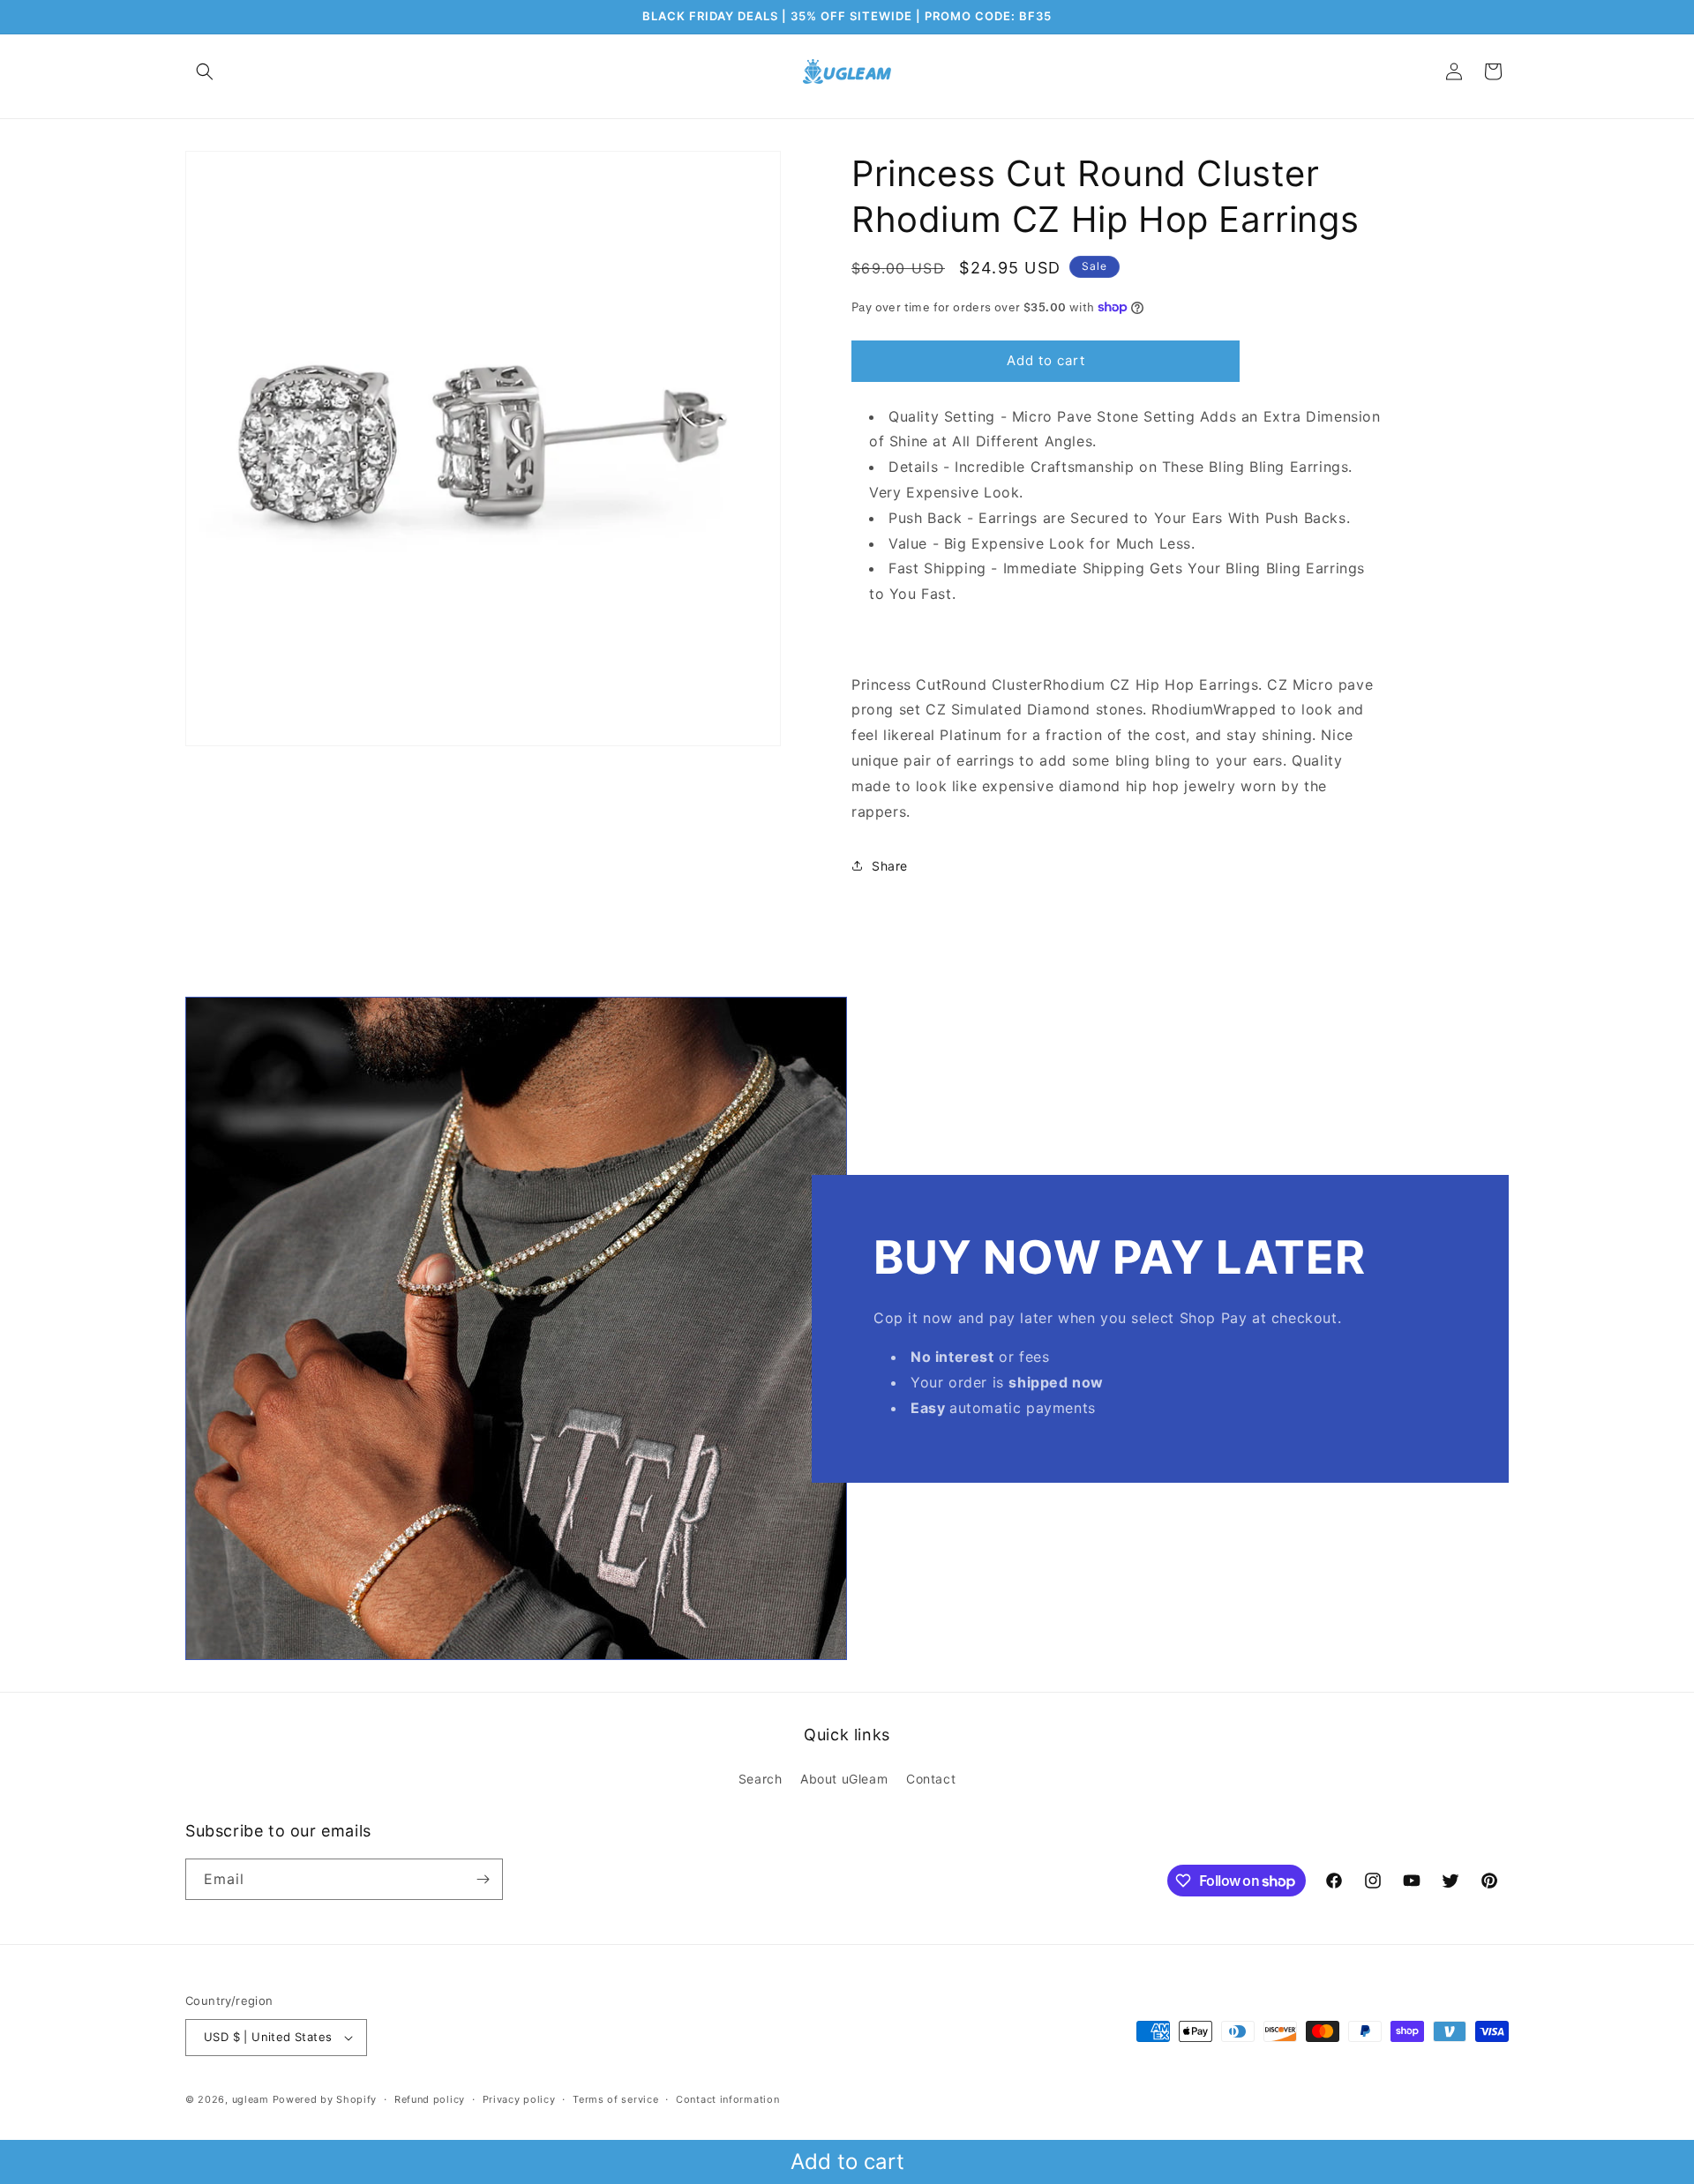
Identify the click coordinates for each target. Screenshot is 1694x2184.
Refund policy (430, 2099)
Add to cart (847, 2162)
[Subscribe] (483, 1879)
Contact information (727, 2099)
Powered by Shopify (325, 2099)
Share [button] (890, 866)
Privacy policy (519, 2099)
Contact (931, 1779)
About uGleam (844, 1779)
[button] (205, 71)
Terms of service (615, 2099)
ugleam (251, 2099)
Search (761, 1779)
